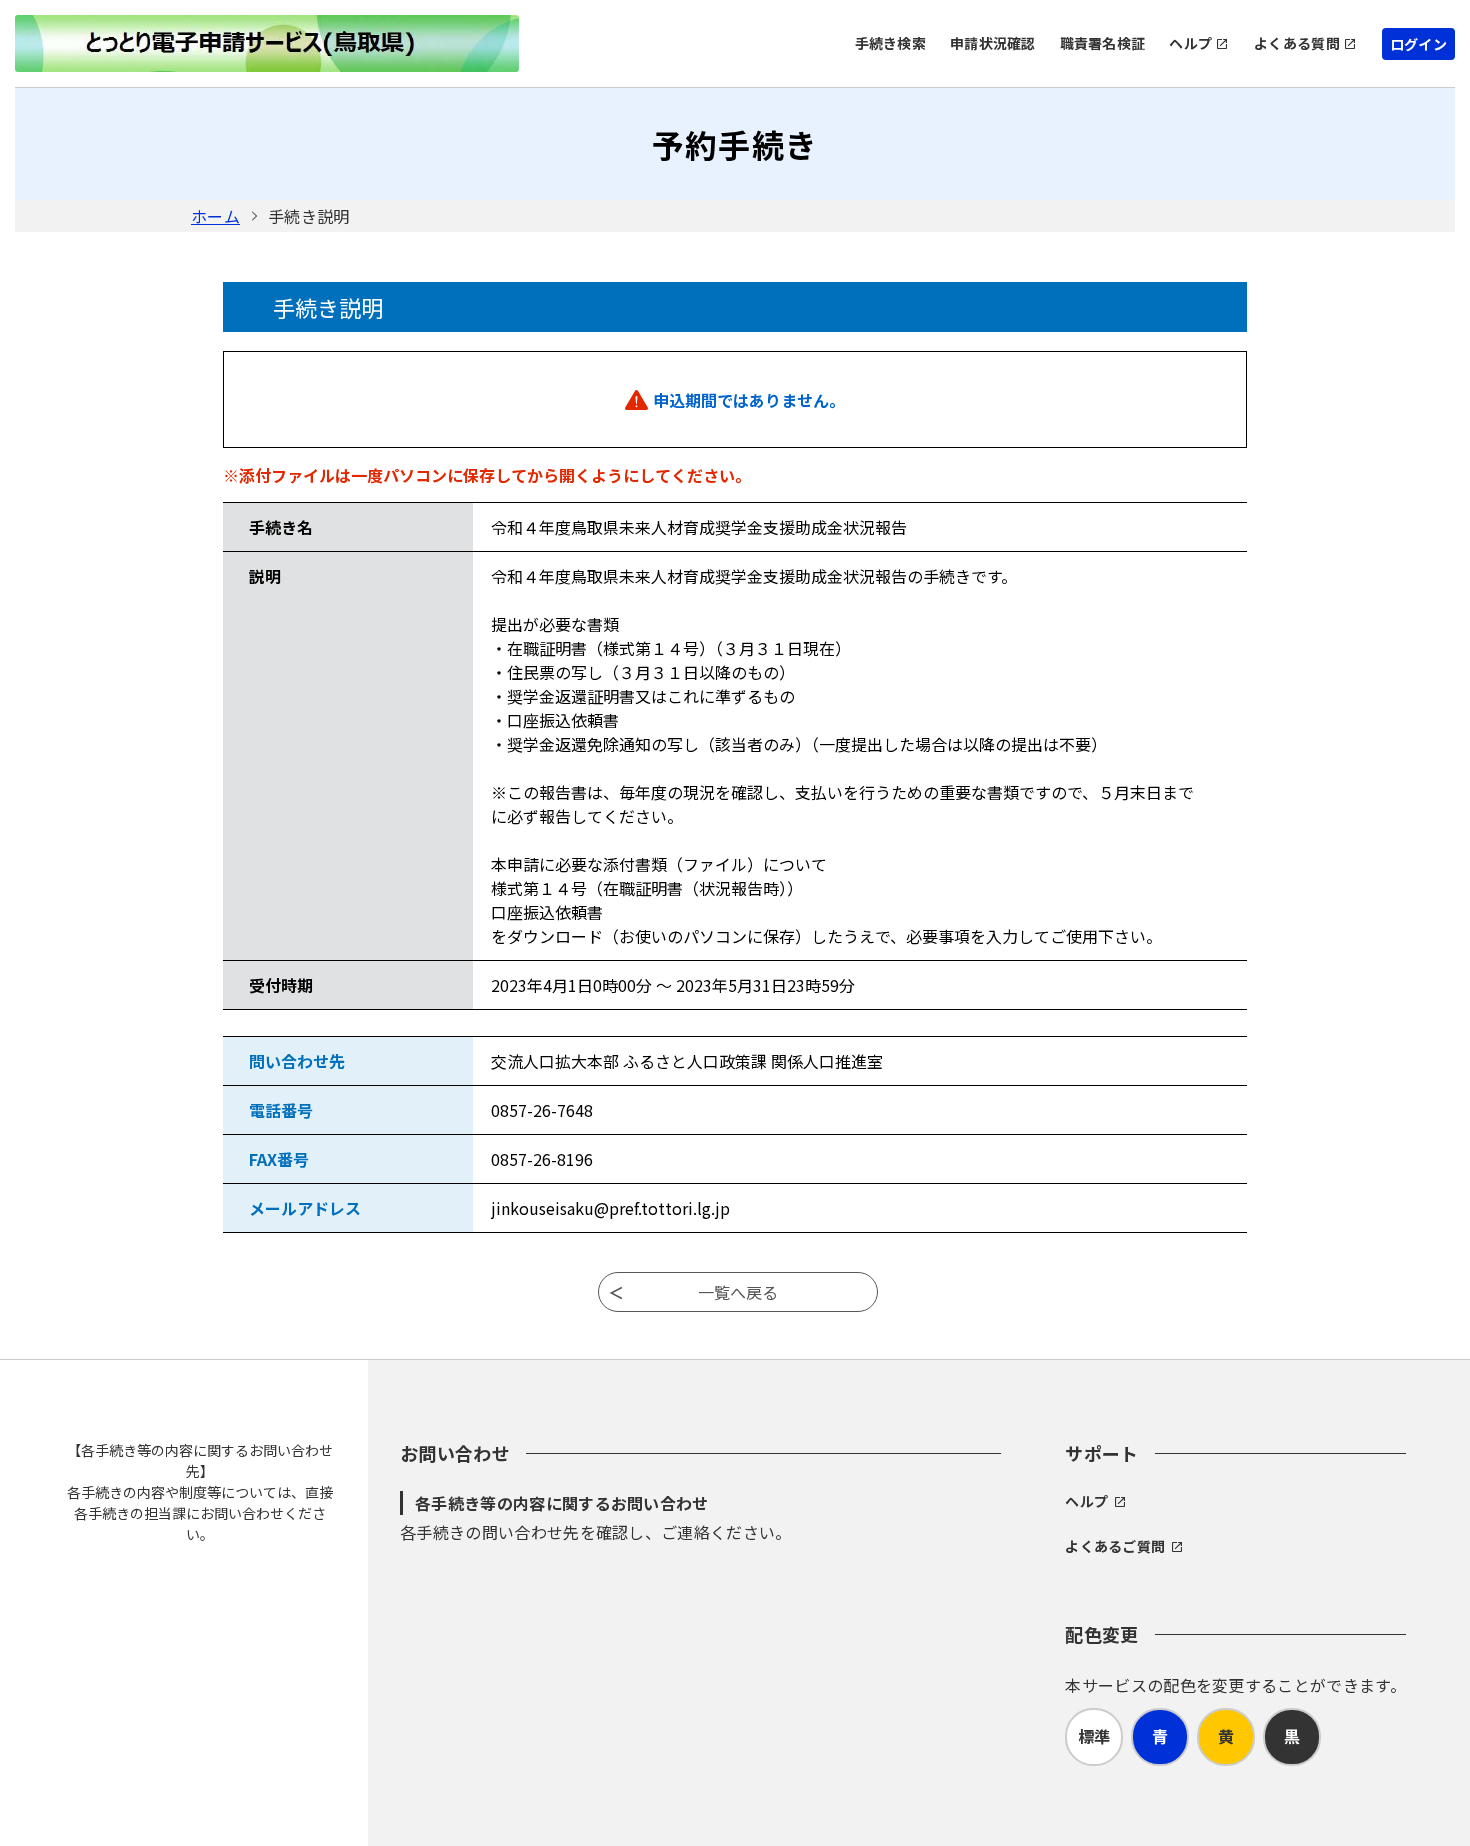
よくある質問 (1297, 43)
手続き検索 (890, 43)
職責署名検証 (1103, 43)
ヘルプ (1190, 43)
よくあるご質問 (1115, 1546)
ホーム (215, 216)
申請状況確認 (993, 43)
